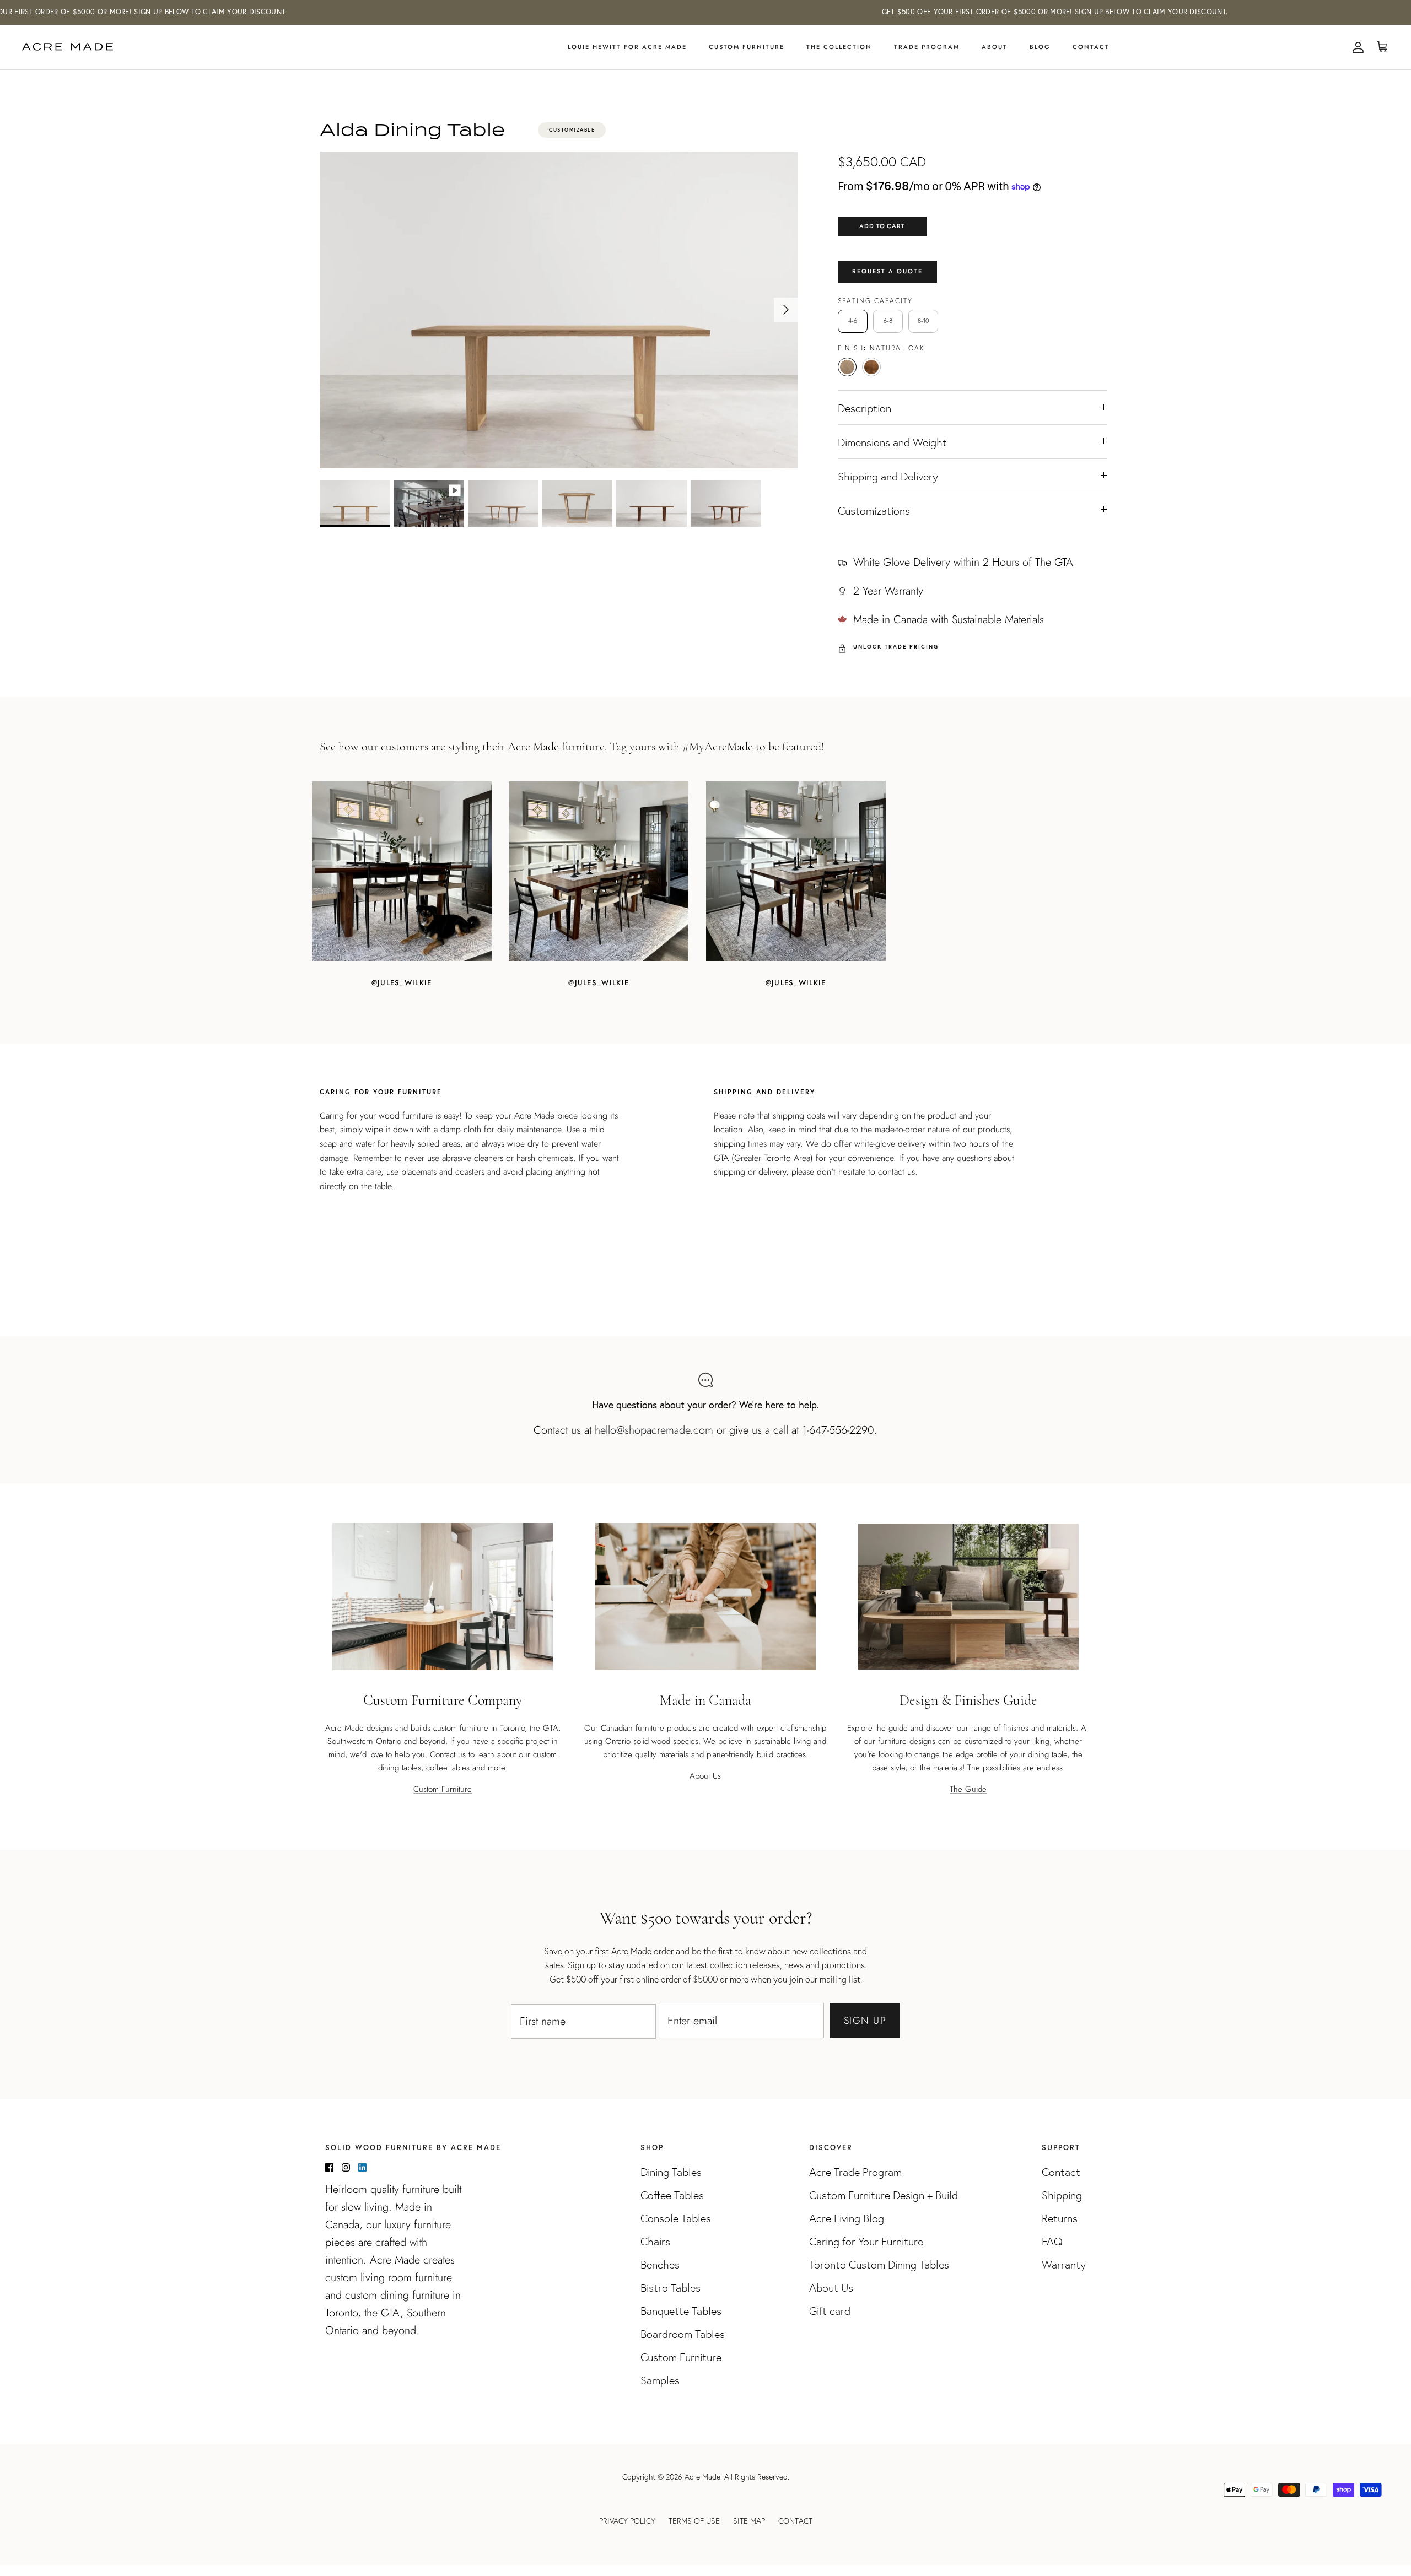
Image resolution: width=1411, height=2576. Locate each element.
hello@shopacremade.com (654, 1430)
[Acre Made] (68, 47)
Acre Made (702, 2477)
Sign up (865, 2021)
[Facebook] (329, 2167)
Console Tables (676, 2218)
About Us (705, 1776)
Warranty (1064, 2265)
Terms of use (694, 2521)
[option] (559, 310)
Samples (660, 2380)
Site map (749, 2521)
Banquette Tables (681, 2311)
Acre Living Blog (847, 2218)
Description (865, 408)
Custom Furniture (747, 47)
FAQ (1052, 2242)
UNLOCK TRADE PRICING (896, 647)
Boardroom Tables (683, 2334)
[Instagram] (346, 2167)
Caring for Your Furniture (866, 2242)
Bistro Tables (671, 2288)
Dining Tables (671, 2172)
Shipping (1062, 2195)
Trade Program (927, 47)
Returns (1060, 2218)
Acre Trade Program (855, 2172)
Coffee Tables (672, 2195)
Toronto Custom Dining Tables (879, 2265)
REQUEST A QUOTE (887, 271)
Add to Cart (882, 226)
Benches (660, 2265)
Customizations (874, 511)
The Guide (968, 1789)
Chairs (655, 2242)
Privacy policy (627, 2521)
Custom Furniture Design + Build (884, 2195)
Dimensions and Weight (892, 442)
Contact (1091, 47)
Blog (1040, 47)
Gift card (830, 2311)
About (995, 47)
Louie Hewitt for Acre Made (627, 47)
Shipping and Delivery (888, 477)
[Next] (786, 310)
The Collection (839, 47)
